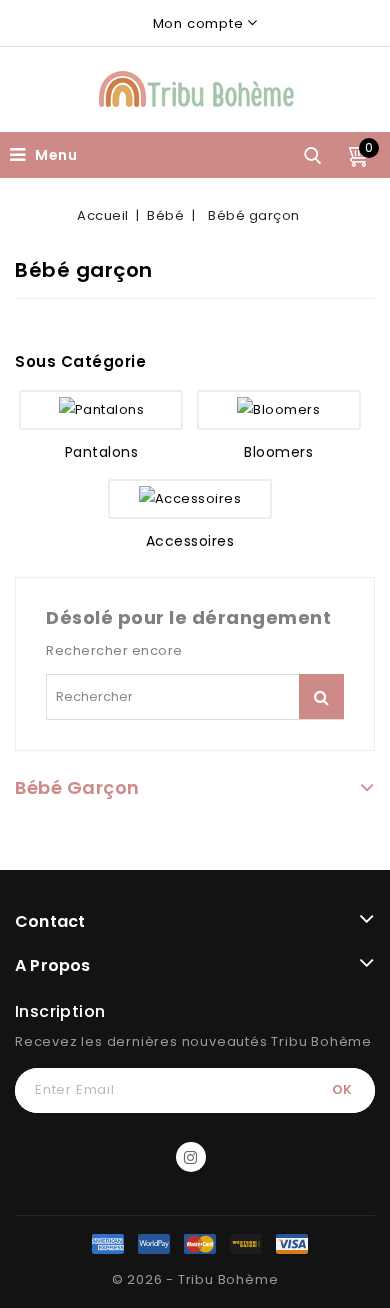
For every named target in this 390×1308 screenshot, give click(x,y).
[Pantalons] (101, 410)
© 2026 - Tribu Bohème (195, 1279)
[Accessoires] (190, 499)
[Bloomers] (279, 410)
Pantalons (102, 452)
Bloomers (278, 452)
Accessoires (190, 541)
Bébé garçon (77, 787)
